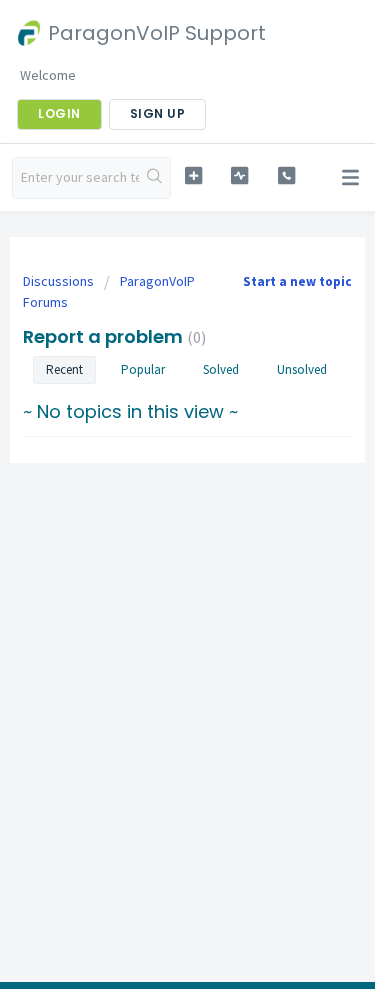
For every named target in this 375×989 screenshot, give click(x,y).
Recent (64, 369)
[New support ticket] (193, 175)
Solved (221, 369)
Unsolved (302, 369)
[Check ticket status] (239, 175)
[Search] (154, 178)
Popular (143, 369)
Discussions (58, 281)
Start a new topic (297, 281)
